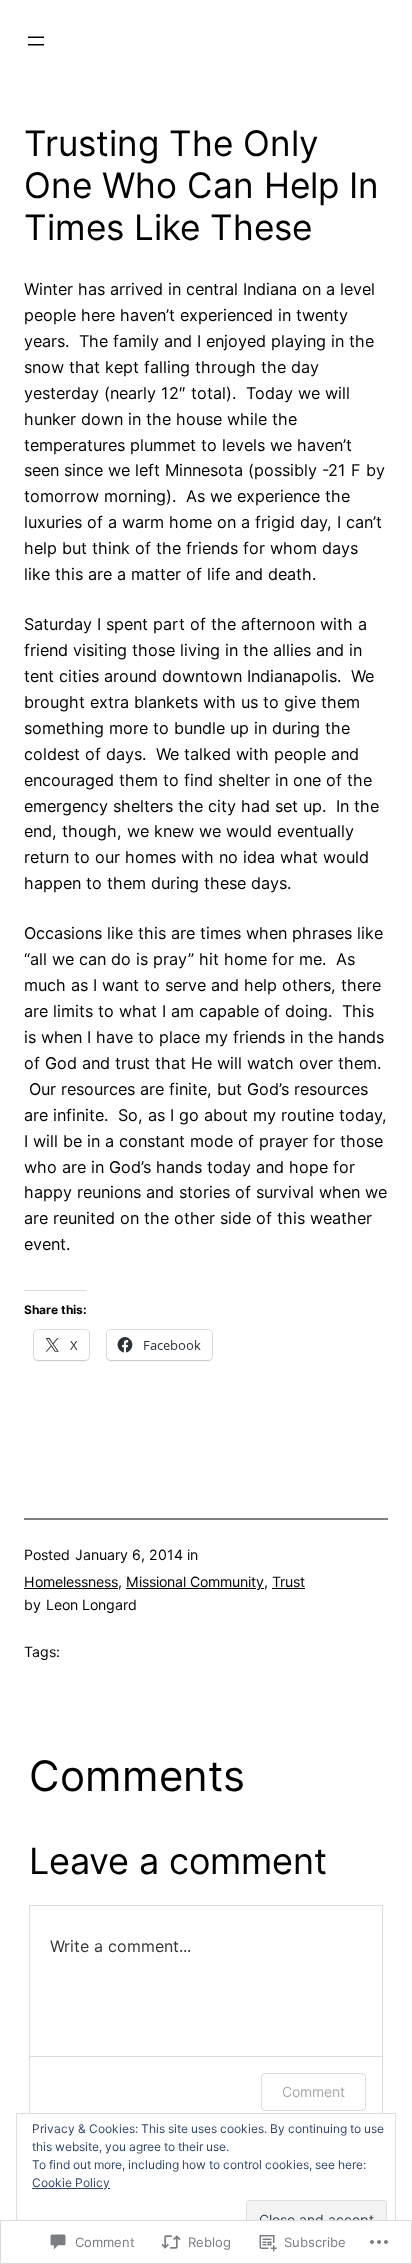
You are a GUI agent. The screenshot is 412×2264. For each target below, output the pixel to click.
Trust (288, 1581)
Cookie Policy (71, 2182)
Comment (313, 2091)
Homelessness (71, 1581)
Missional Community (195, 1581)
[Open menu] (36, 41)
